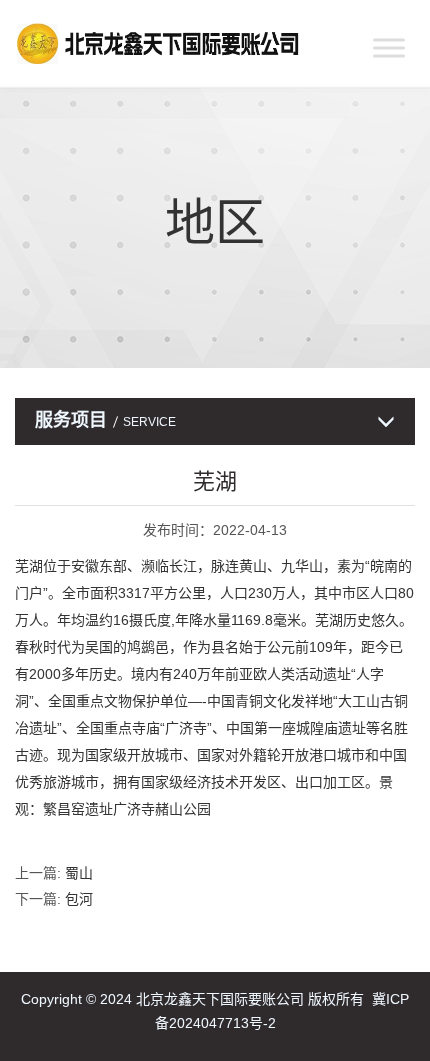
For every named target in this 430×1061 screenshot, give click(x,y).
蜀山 (79, 873)
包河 (79, 899)
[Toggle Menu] (389, 47)
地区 (215, 223)
